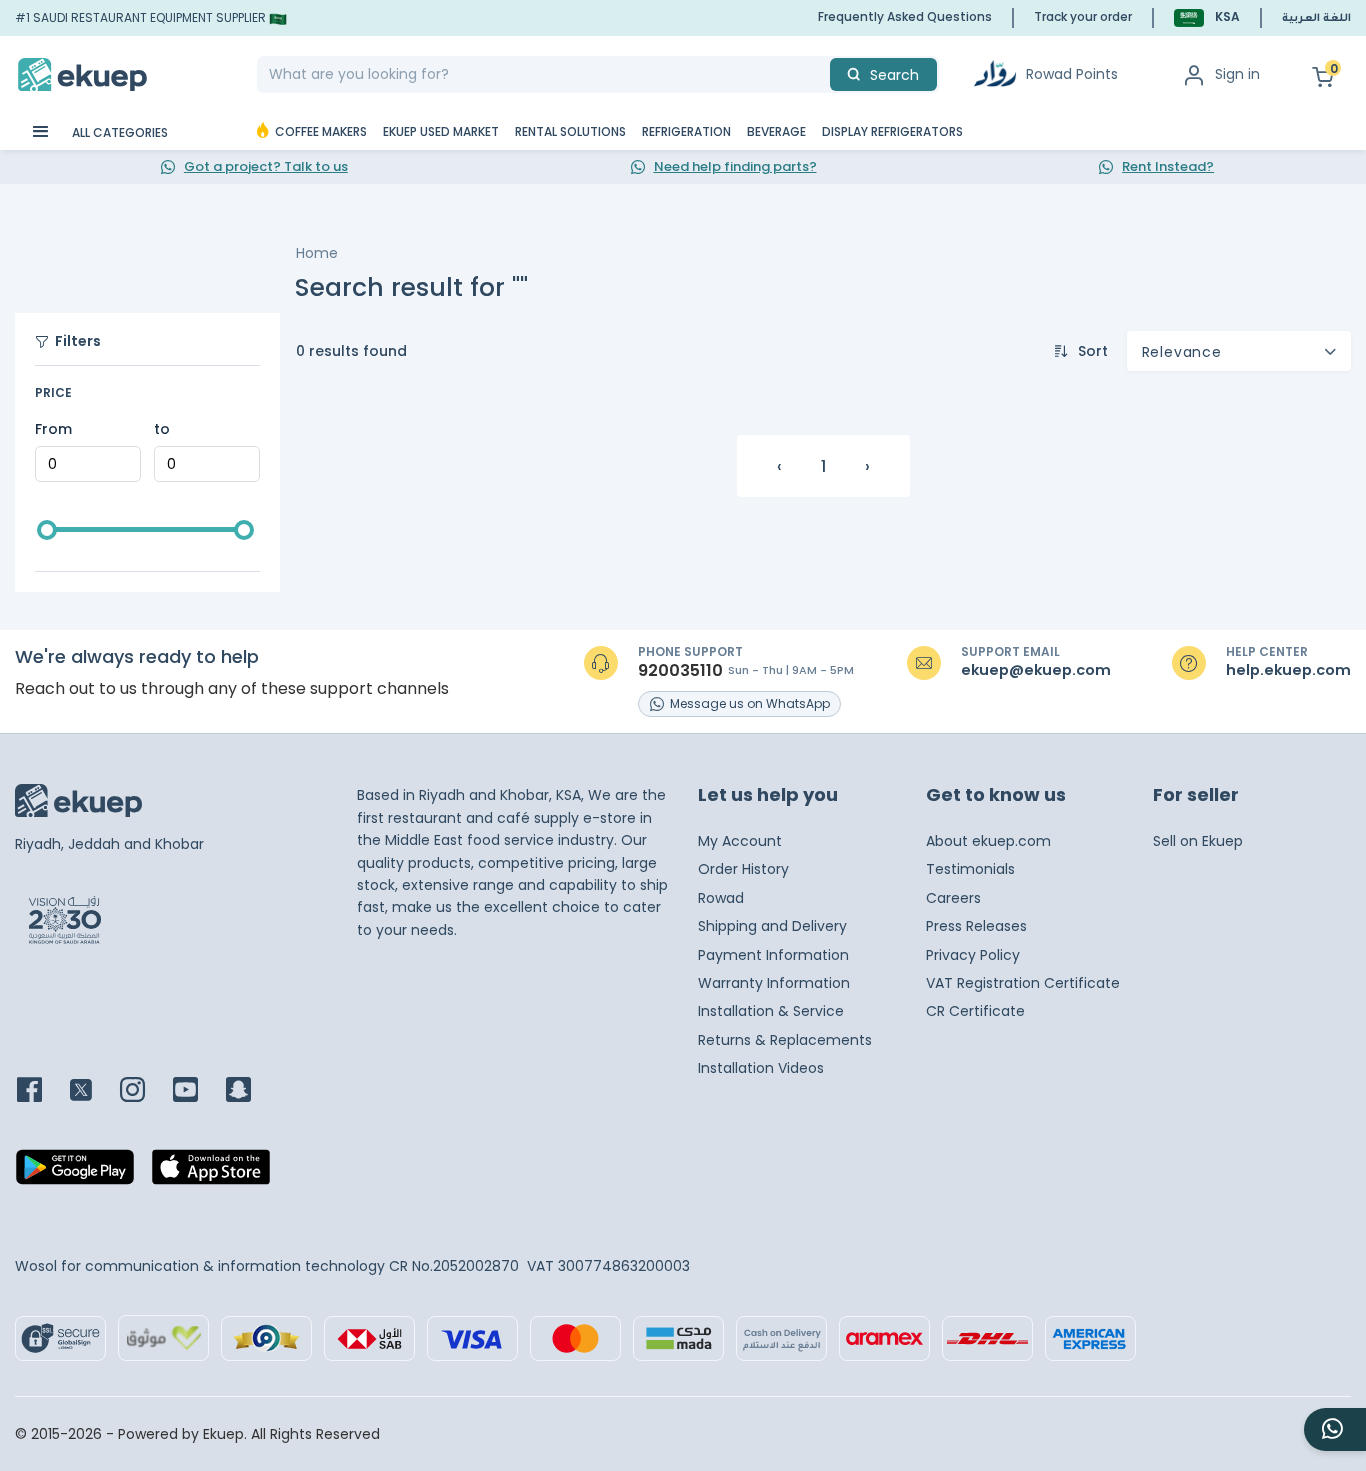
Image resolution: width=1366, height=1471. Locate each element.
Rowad (721, 898)
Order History (743, 869)
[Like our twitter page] (93, 1091)
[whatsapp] (1335, 1429)
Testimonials (970, 869)
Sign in (1237, 74)
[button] (1207, 17)
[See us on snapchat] (250, 1091)
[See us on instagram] (144, 1091)
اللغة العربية (1316, 19)
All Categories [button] (118, 132)
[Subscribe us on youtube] (197, 1091)
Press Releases (976, 926)
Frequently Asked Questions (905, 16)
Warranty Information (774, 983)
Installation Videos (761, 1068)
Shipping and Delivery (772, 926)
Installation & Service (771, 1011)
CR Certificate (975, 1011)
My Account (740, 841)
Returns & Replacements (785, 1040)
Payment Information (773, 955)
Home (317, 253)
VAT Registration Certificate (1023, 983)
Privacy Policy (973, 955)
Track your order (1083, 16)
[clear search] (822, 74)
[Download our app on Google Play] (75, 1173)
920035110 (680, 671)
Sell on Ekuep (1198, 841)
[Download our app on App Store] (211, 1173)
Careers (953, 898)
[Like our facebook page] (41, 1091)
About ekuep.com (988, 841)
